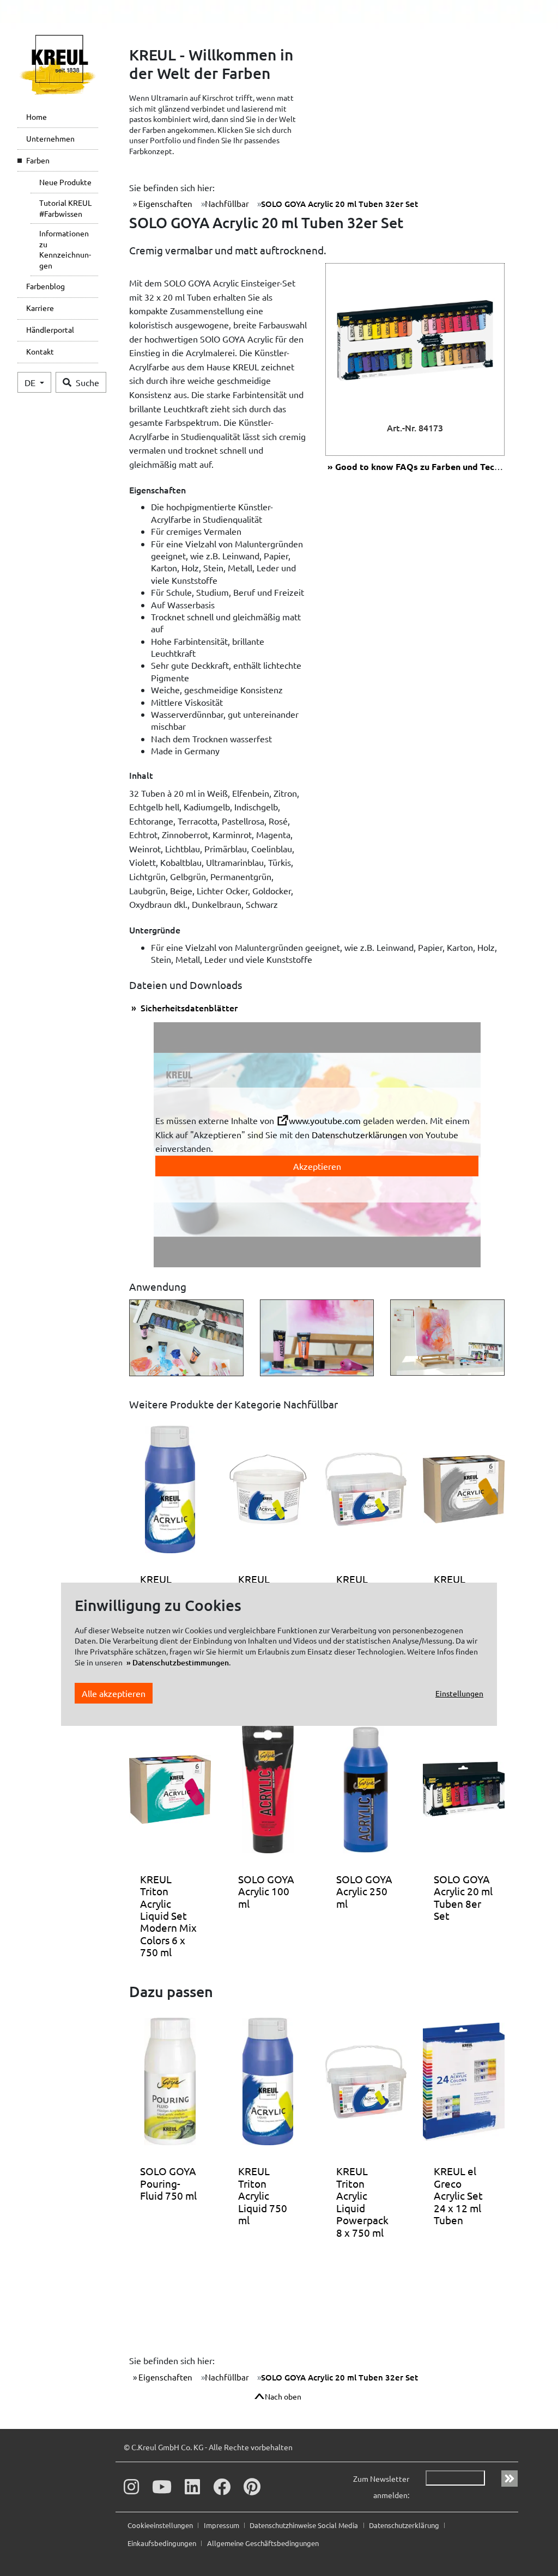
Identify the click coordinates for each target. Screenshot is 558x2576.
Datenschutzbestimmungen (181, 1662)
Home (37, 117)
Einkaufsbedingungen (163, 2543)
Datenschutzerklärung (405, 2525)
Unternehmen (50, 138)
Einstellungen (459, 1693)
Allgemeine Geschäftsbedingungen (263, 2543)
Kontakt (40, 351)
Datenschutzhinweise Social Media (305, 2525)
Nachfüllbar (227, 203)
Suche (87, 382)
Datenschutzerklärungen (359, 1134)
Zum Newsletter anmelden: (381, 2487)
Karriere (40, 308)
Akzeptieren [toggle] (317, 1166)
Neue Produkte (65, 182)
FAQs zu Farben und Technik (423, 466)
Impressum (222, 2525)
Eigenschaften (165, 203)
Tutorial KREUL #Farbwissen (65, 208)
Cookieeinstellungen (161, 2525)
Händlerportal (50, 329)
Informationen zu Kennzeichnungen (65, 249)
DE (31, 382)
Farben (38, 160)
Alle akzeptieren (114, 1693)
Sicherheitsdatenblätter (188, 1008)
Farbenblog (46, 286)
